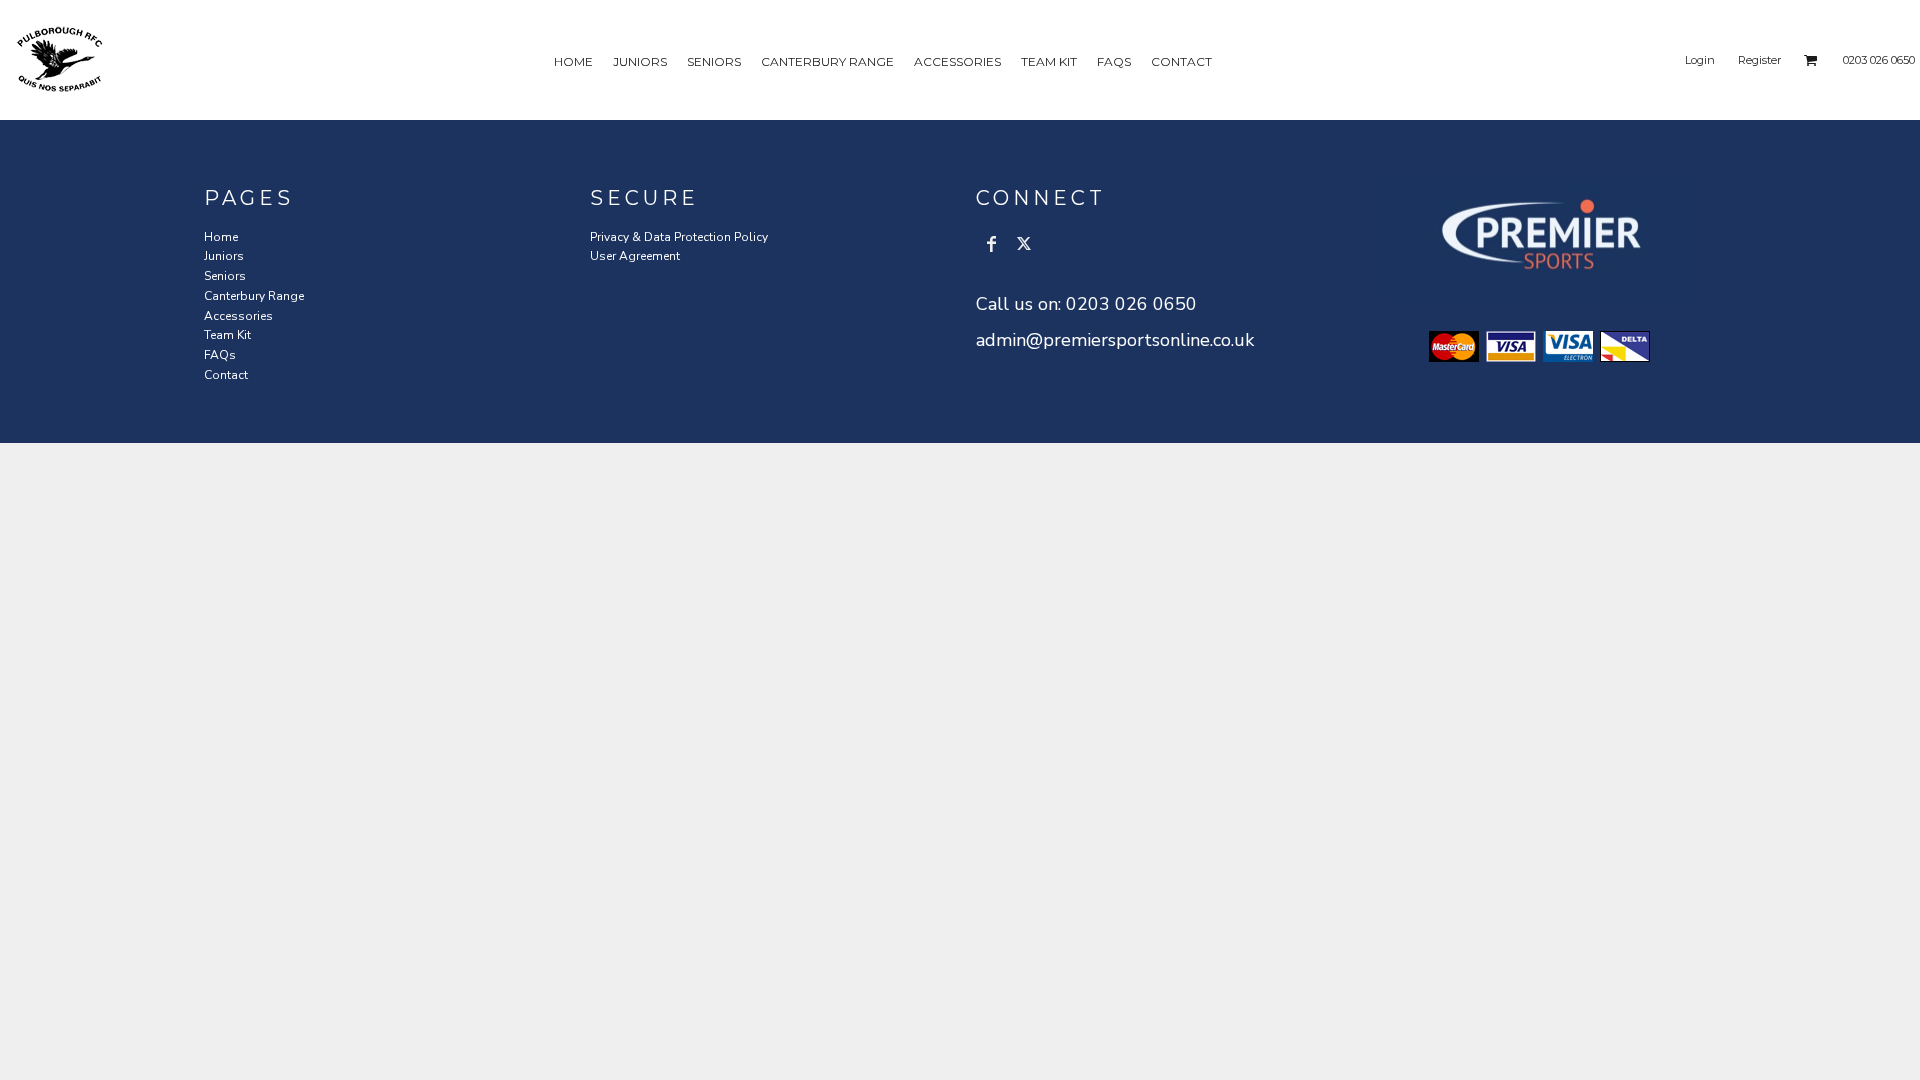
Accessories (238, 316)
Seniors (225, 276)
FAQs (220, 355)
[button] (1811, 60)
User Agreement (635, 256)
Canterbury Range (254, 296)
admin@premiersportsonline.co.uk (1115, 340)
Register (1759, 60)
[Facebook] (992, 244)
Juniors (224, 256)
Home (221, 237)
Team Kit (227, 335)
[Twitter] (1024, 244)
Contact (226, 375)
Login (1700, 60)
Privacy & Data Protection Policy (679, 237)
